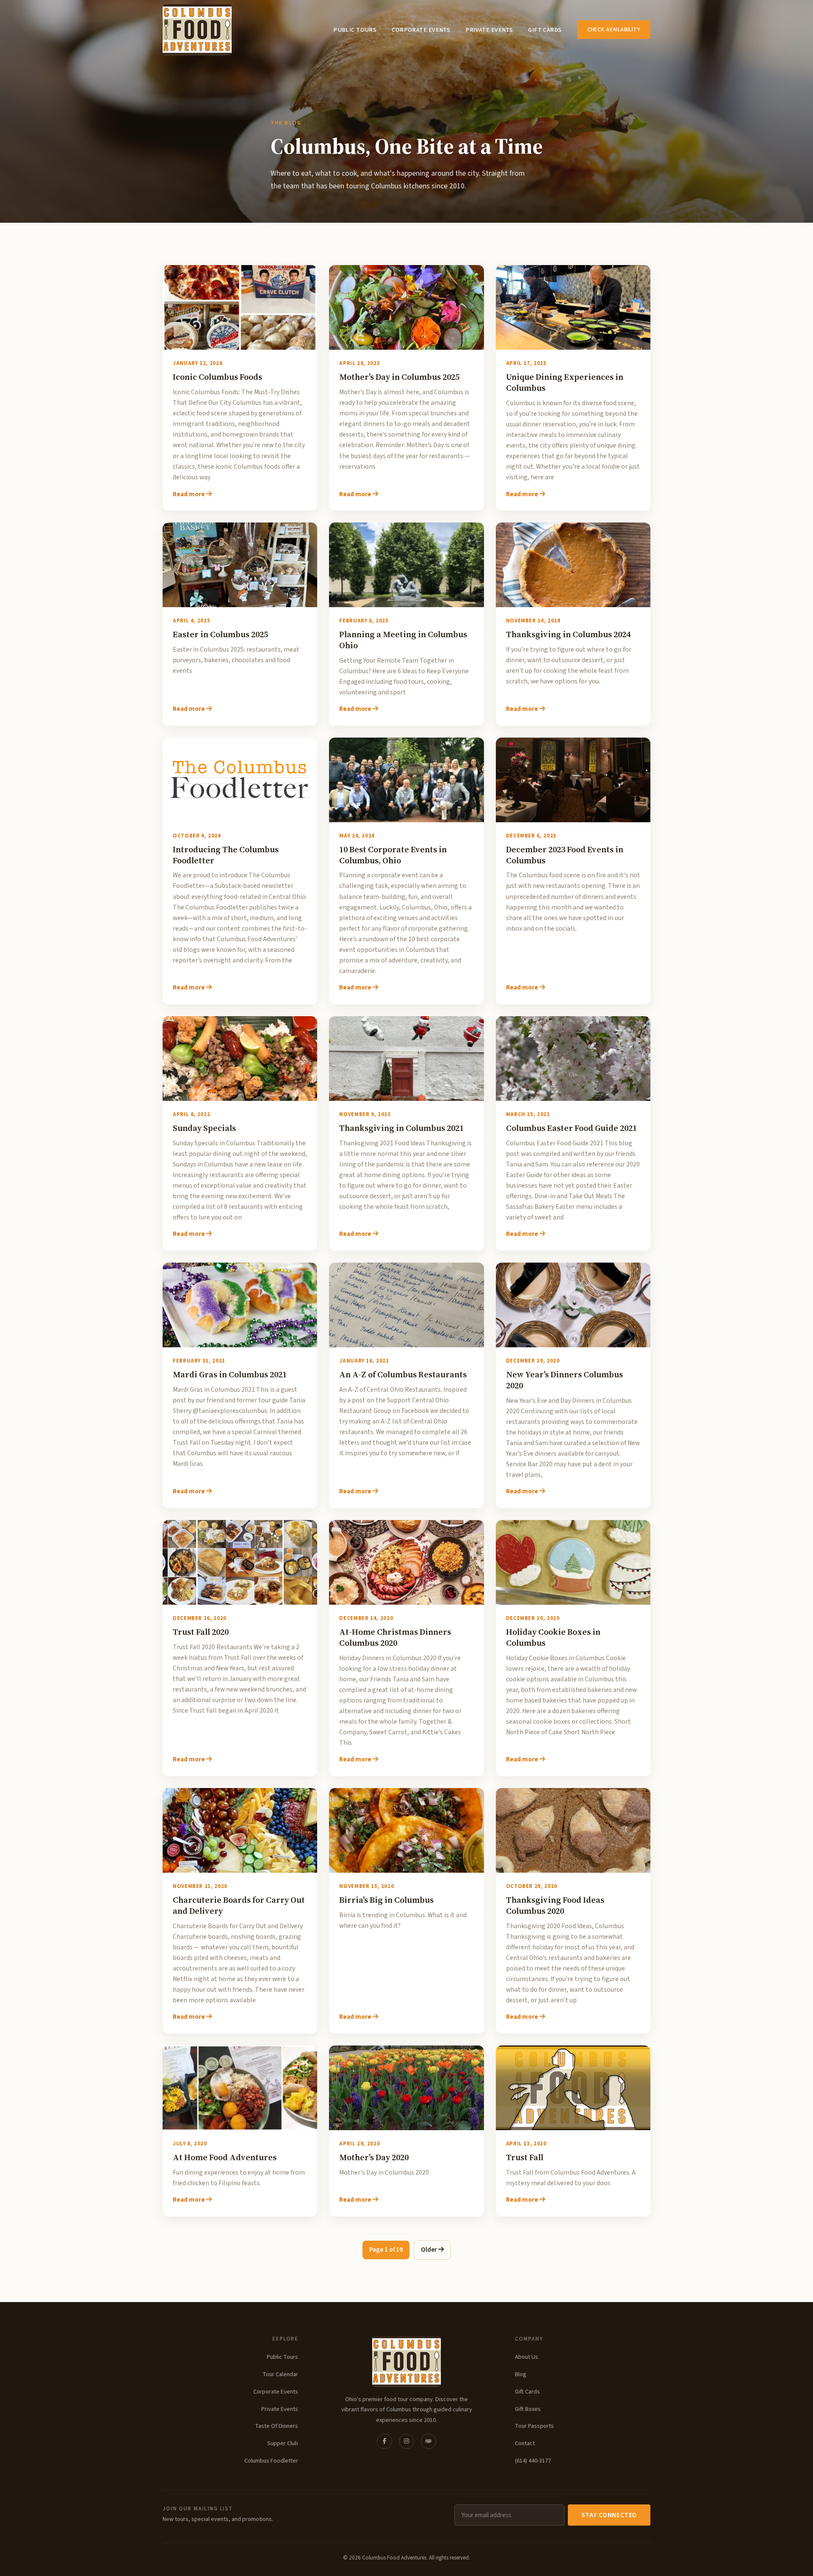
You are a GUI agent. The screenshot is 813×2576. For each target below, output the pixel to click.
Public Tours (355, 30)
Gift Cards (545, 30)
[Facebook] (384, 2441)
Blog (521, 2374)
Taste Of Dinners (277, 2426)
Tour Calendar (280, 2374)
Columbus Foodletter (271, 2461)
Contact (525, 2443)
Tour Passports (534, 2426)
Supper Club (283, 2443)
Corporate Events (421, 30)
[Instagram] (406, 2441)
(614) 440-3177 (533, 2461)
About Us (527, 2357)
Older (430, 2250)
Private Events (489, 30)
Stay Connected (609, 2515)
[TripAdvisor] (429, 2441)
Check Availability (614, 29)
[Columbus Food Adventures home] (406, 2361)
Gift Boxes (528, 2409)
